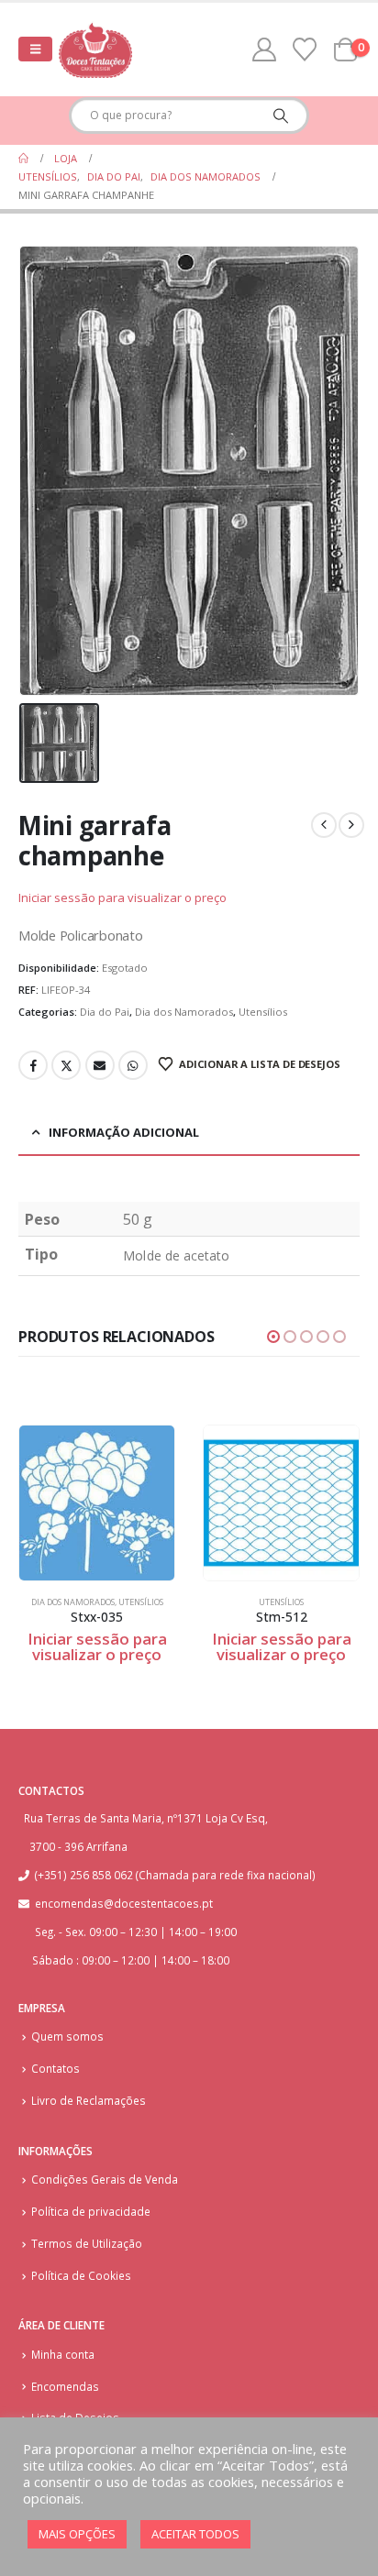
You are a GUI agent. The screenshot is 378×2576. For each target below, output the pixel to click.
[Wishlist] (305, 50)
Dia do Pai (105, 1012)
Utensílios (263, 1012)
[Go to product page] (97, 1503)
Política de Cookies (81, 2275)
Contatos (56, 2068)
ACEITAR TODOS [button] (195, 2534)
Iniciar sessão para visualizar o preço (122, 897)
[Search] (280, 116)
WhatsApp (133, 1065)
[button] (35, 49)
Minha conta (63, 2354)
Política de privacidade (91, 2211)
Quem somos (67, 2036)
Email (100, 1065)
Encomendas (65, 2386)
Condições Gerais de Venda (105, 2179)
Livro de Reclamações (89, 2100)
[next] (351, 825)
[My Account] (265, 50)
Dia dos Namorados (184, 1012)
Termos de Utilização (87, 2243)
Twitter (66, 1065)
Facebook (33, 1065)
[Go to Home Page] (23, 159)
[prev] (324, 825)
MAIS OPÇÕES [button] (77, 2534)
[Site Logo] (95, 50)
